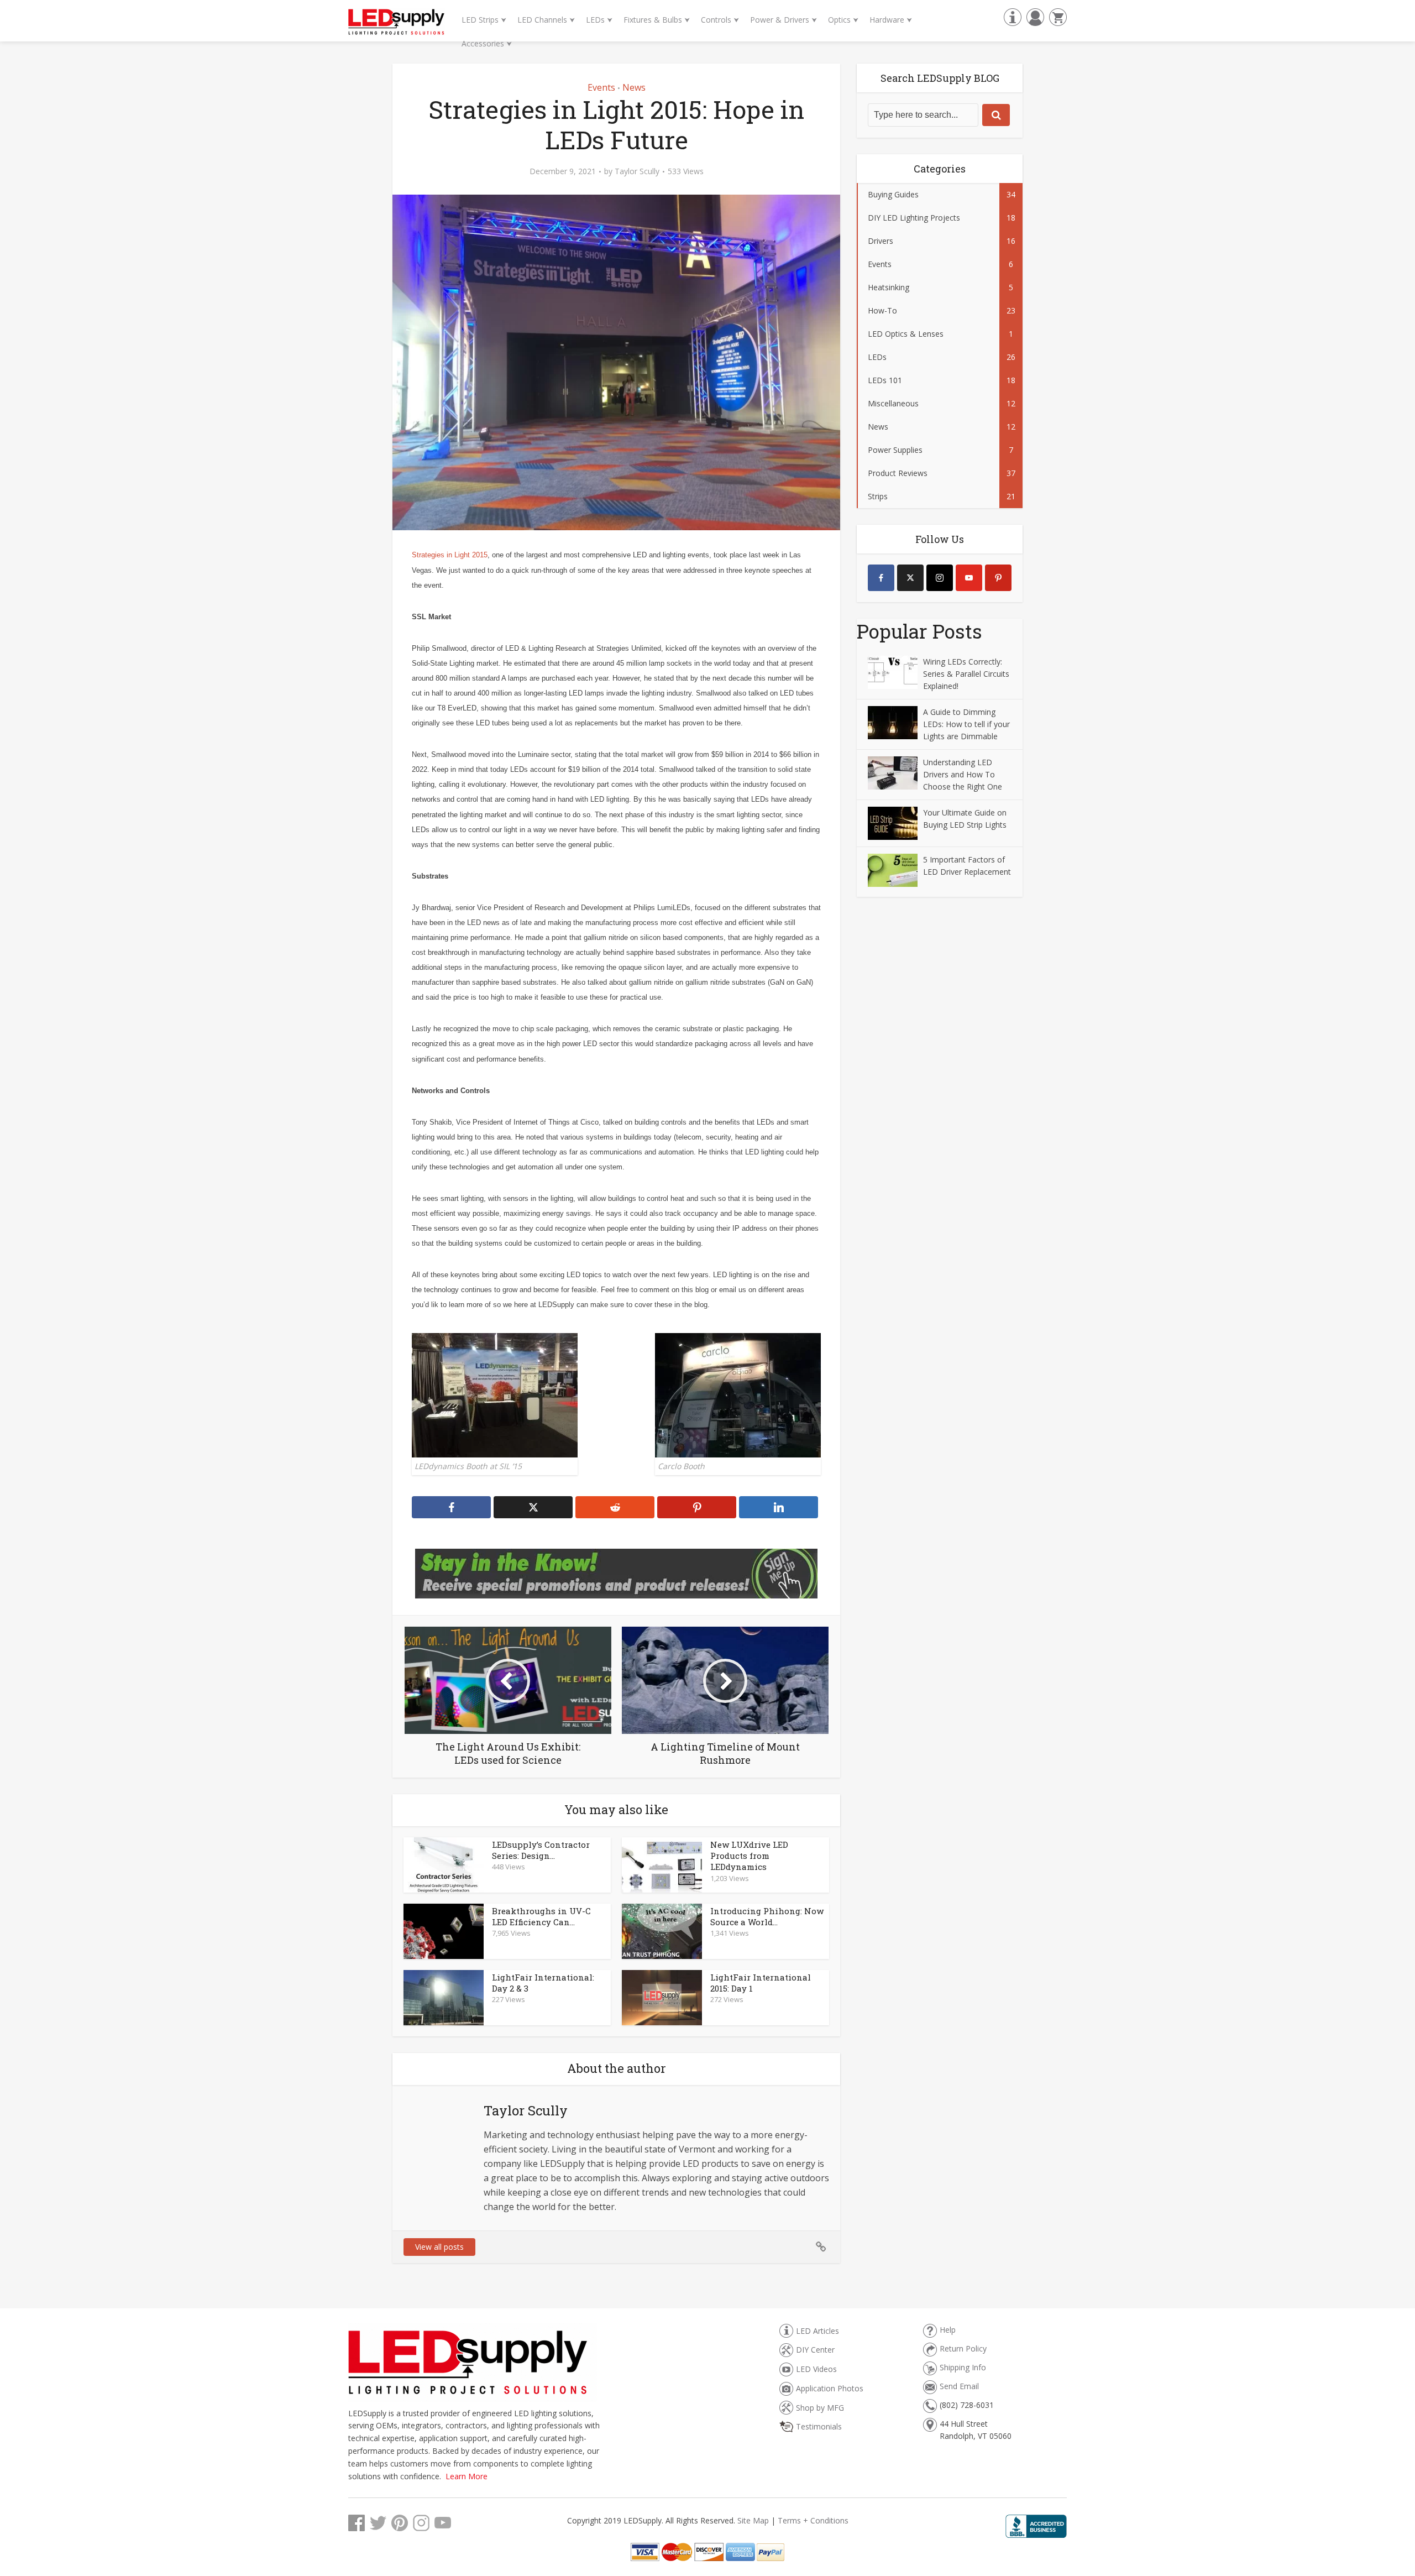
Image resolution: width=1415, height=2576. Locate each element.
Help (948, 2330)
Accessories (487, 43)
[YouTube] (969, 578)
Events (601, 87)
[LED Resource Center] (1011, 16)
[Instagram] (940, 578)
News (634, 87)
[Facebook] (881, 578)
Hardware (891, 20)
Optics (843, 20)
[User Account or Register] (1034, 16)
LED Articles (817, 2331)
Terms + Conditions (813, 2520)
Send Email (959, 2386)
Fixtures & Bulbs (657, 20)
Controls (720, 20)
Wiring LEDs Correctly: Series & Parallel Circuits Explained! (966, 674)
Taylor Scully (637, 171)
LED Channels (546, 20)
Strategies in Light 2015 (450, 555)
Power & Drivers (784, 20)
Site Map (753, 2520)
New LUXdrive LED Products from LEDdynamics (749, 1856)
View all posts (439, 2247)
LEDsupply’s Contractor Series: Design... (541, 1850)
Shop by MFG (820, 2408)
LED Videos (816, 2369)
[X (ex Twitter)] (910, 578)
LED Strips (484, 20)
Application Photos (830, 2388)
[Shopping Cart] (1057, 16)
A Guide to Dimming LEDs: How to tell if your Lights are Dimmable (966, 724)
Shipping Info (963, 2367)
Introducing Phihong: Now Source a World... (767, 1916)
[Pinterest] (998, 578)
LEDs (599, 20)
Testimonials (819, 2426)
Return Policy (963, 2348)
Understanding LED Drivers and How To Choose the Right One (963, 774)
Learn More (467, 2476)
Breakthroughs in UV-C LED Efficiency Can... (541, 1916)
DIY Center (815, 2350)
